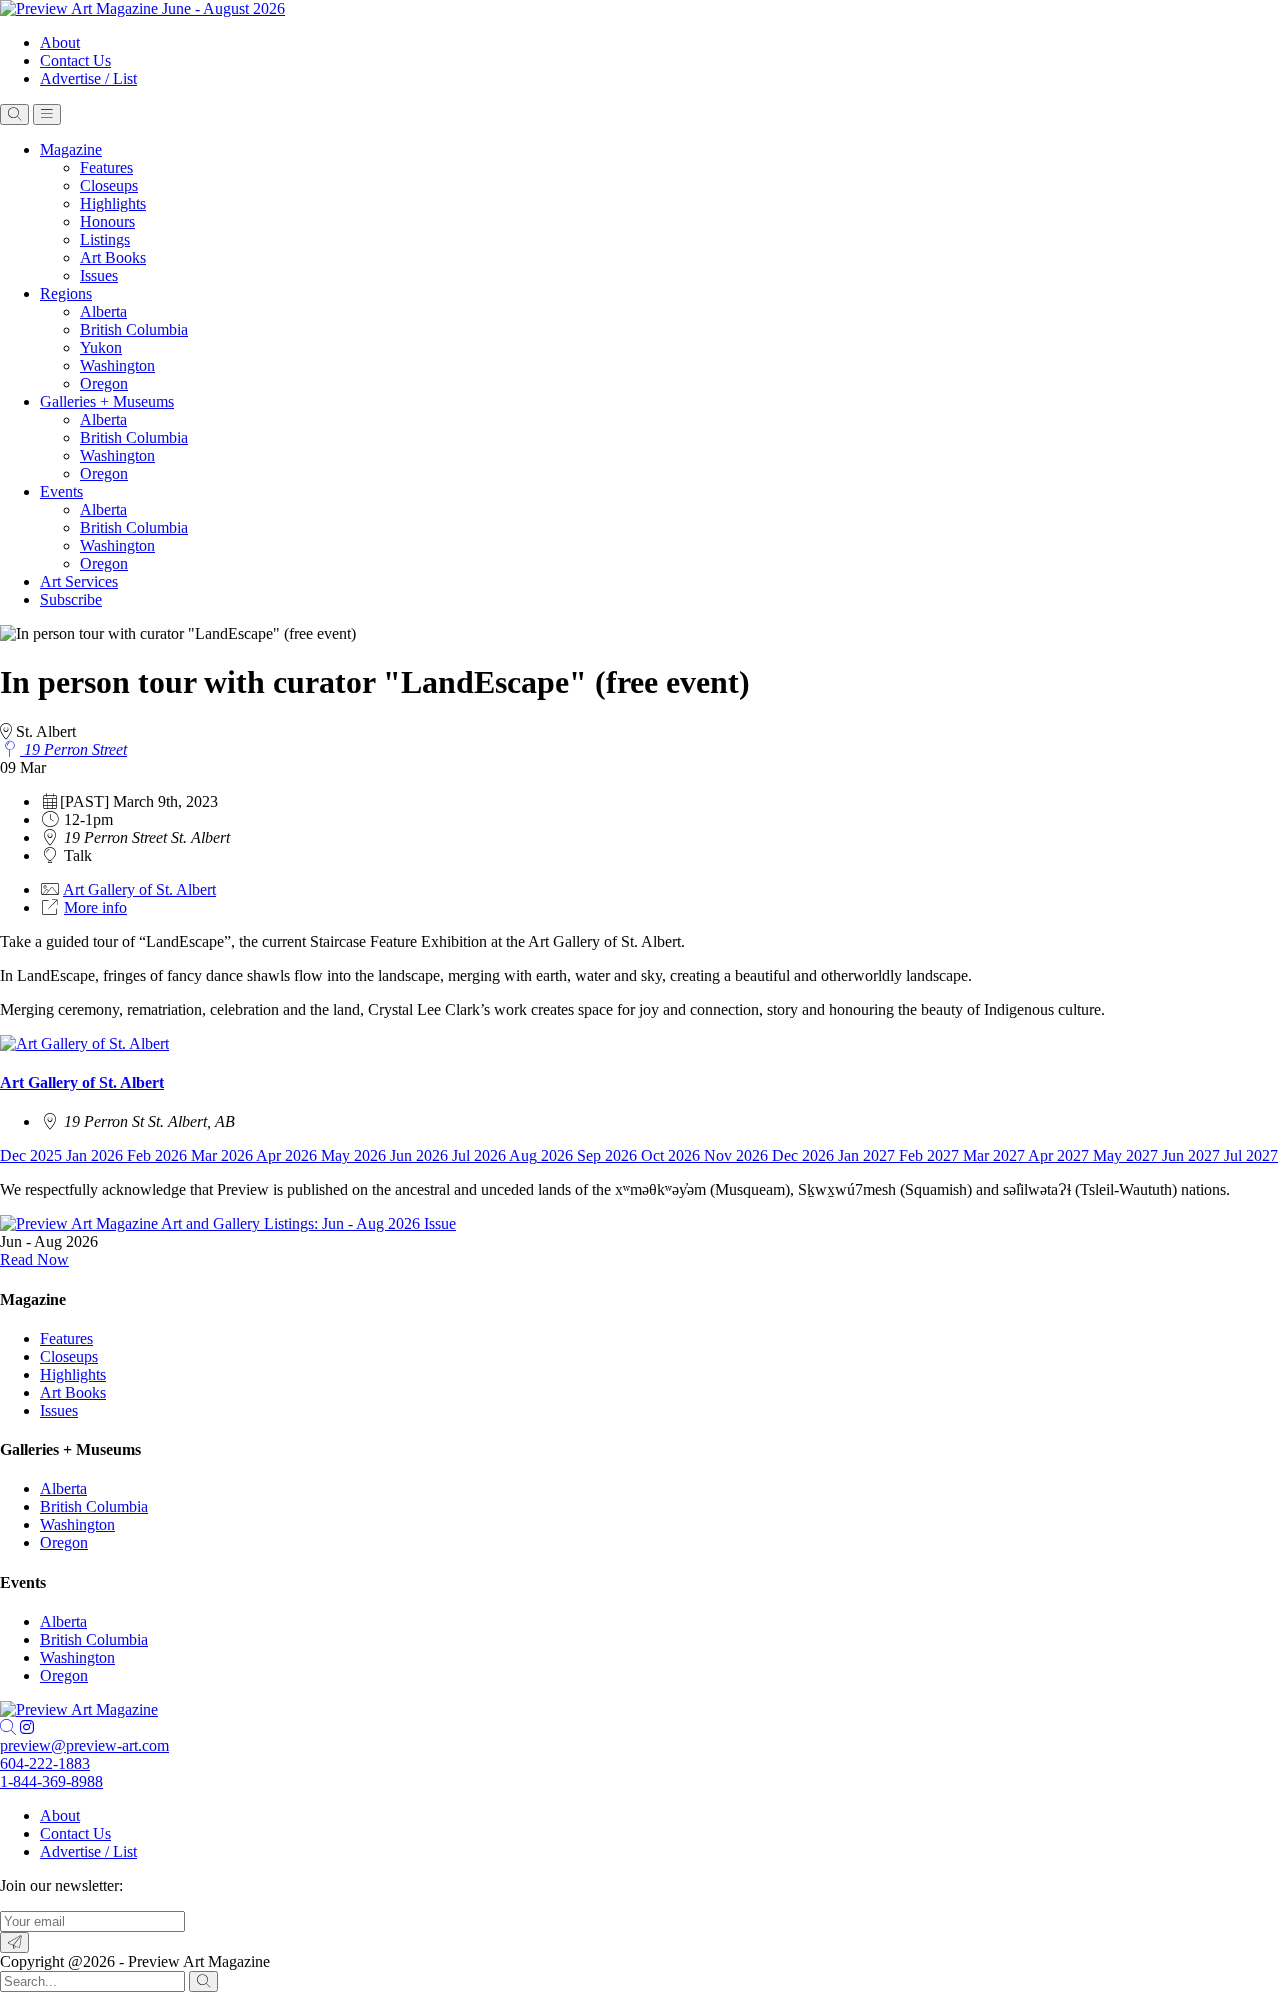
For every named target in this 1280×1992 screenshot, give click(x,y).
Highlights (113, 203)
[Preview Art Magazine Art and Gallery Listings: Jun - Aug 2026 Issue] (228, 1223)
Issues (99, 275)
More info (95, 907)
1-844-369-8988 (51, 1781)
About (60, 42)
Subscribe (71, 599)
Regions (66, 293)
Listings (105, 239)
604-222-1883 (45, 1763)
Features (106, 167)
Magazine (71, 149)
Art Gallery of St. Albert (139, 889)
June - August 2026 (223, 8)
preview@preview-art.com (84, 1745)
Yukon (101, 347)
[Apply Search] (203, 1981)
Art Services (79, 581)
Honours (107, 221)
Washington (117, 365)
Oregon (104, 383)
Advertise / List (88, 78)
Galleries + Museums (107, 401)
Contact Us (75, 60)
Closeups (109, 185)
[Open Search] (14, 114)
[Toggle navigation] (47, 114)
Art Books (113, 257)
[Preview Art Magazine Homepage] (79, 1709)
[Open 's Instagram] (27, 1727)
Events (61, 491)
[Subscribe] (14, 1942)
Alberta (103, 311)
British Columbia (134, 329)
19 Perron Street (73, 749)
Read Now (34, 1259)
